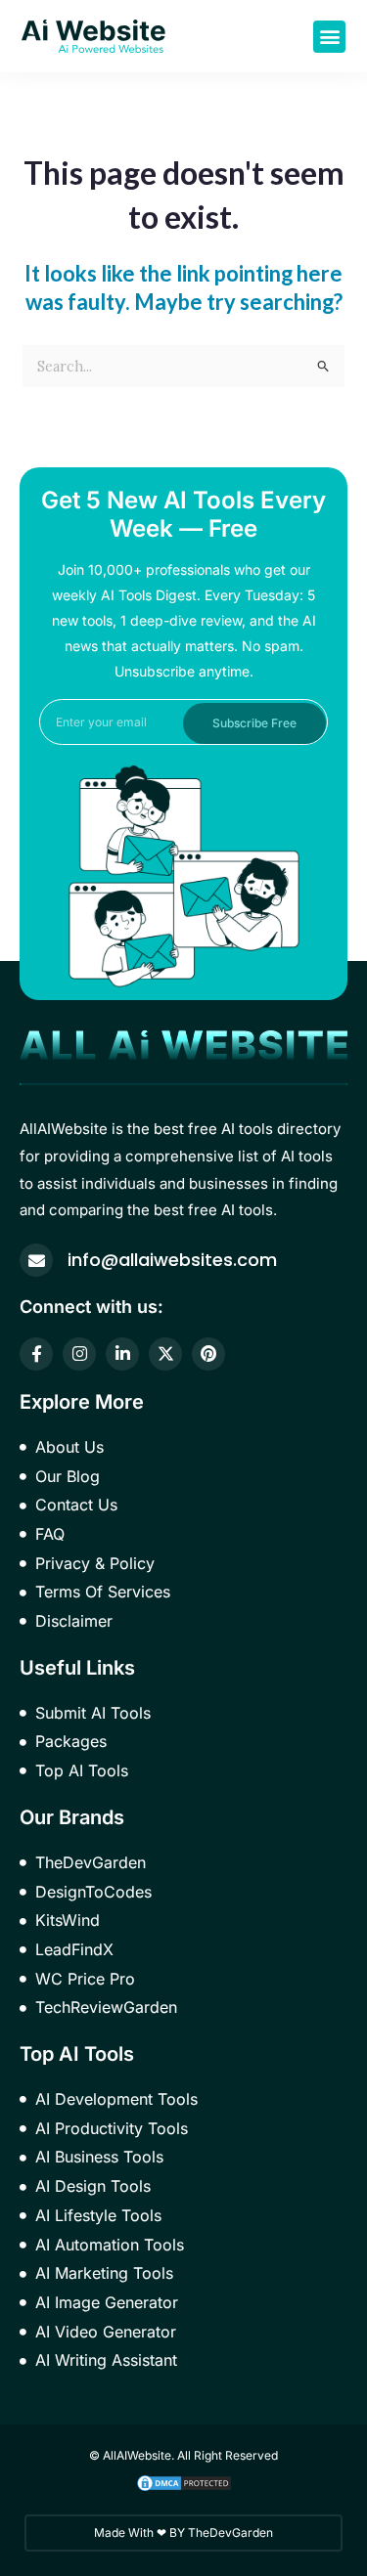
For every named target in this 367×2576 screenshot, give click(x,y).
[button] (329, 37)
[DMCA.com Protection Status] (184, 2482)
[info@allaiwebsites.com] (36, 1260)
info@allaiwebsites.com (172, 1260)
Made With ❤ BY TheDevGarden (183, 2532)
